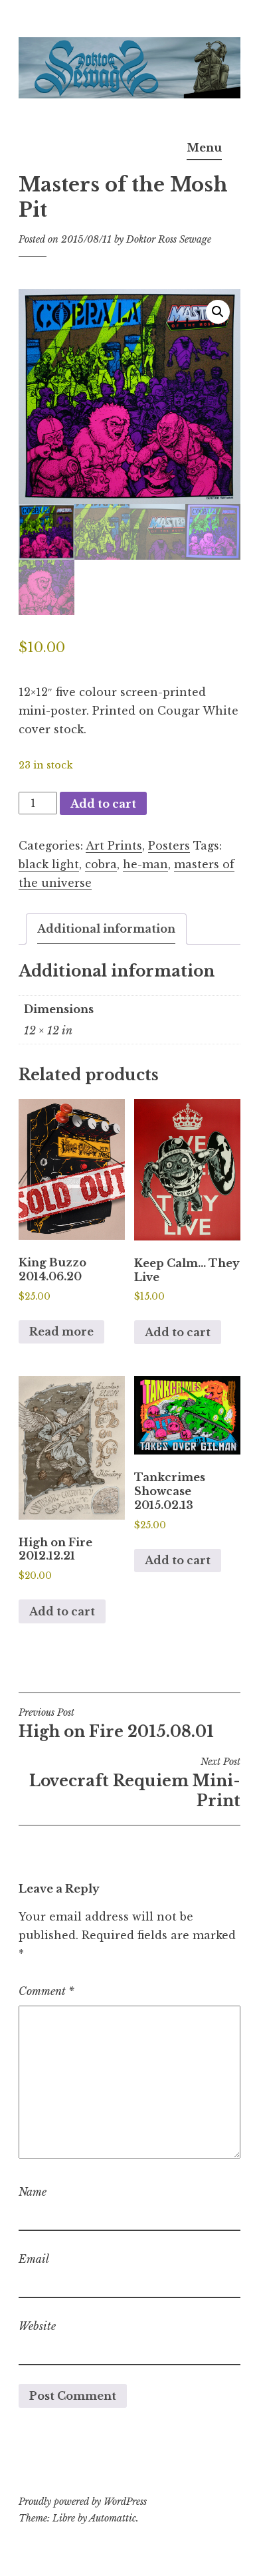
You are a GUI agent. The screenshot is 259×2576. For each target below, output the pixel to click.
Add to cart (103, 804)
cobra (101, 864)
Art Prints (114, 846)
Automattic (113, 2518)
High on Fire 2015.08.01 (116, 1724)
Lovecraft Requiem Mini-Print (135, 1783)
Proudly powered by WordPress (83, 2502)
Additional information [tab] (106, 929)
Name (33, 2192)
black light (49, 864)
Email (34, 2259)
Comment (46, 1991)
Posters (169, 846)
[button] (218, 312)
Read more (61, 1332)
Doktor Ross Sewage (169, 239)
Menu (204, 148)
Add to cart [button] (178, 1332)
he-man (145, 864)
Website (37, 2326)
